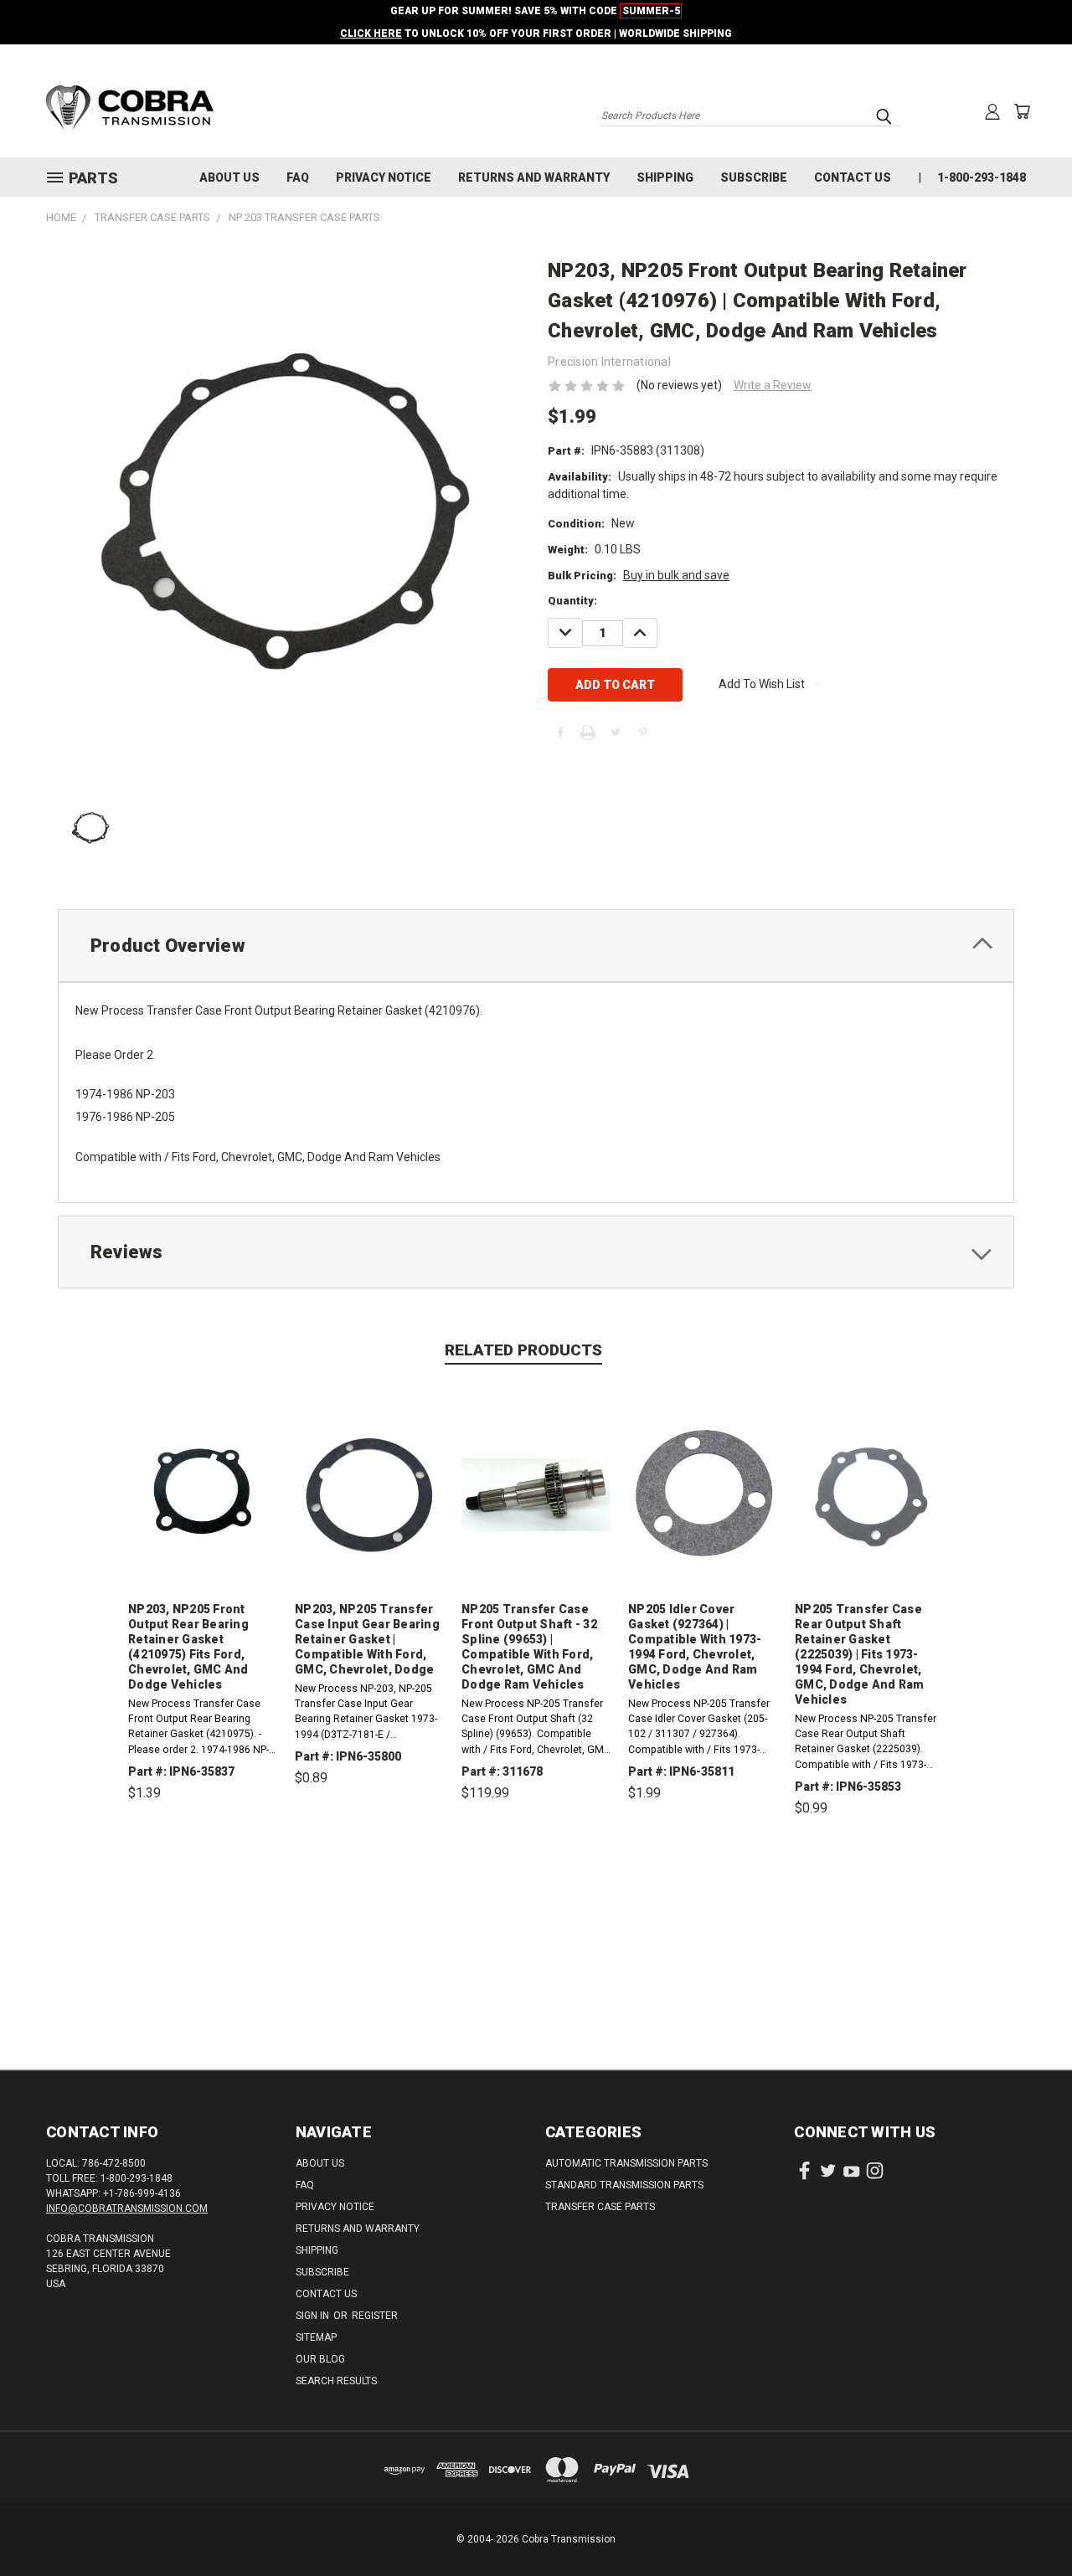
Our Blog (320, 2359)
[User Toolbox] (992, 111)
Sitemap (316, 2337)
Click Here (371, 33)
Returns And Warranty (534, 177)
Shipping (665, 177)
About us (229, 177)
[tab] (536, 946)
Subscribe (754, 177)
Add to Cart (203, 1871)
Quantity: (572, 601)
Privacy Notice (384, 177)
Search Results (336, 2381)
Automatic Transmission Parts (626, 2163)
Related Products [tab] (523, 1350)
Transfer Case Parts (600, 2207)
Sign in (314, 2316)
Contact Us (853, 177)
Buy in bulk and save (676, 575)
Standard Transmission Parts (624, 2185)
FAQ (298, 177)
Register (375, 2316)
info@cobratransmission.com (127, 2208)
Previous (1028, 2524)
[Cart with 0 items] (1022, 111)
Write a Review (773, 385)
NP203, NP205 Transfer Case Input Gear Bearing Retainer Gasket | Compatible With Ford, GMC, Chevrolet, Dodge (367, 1639)
